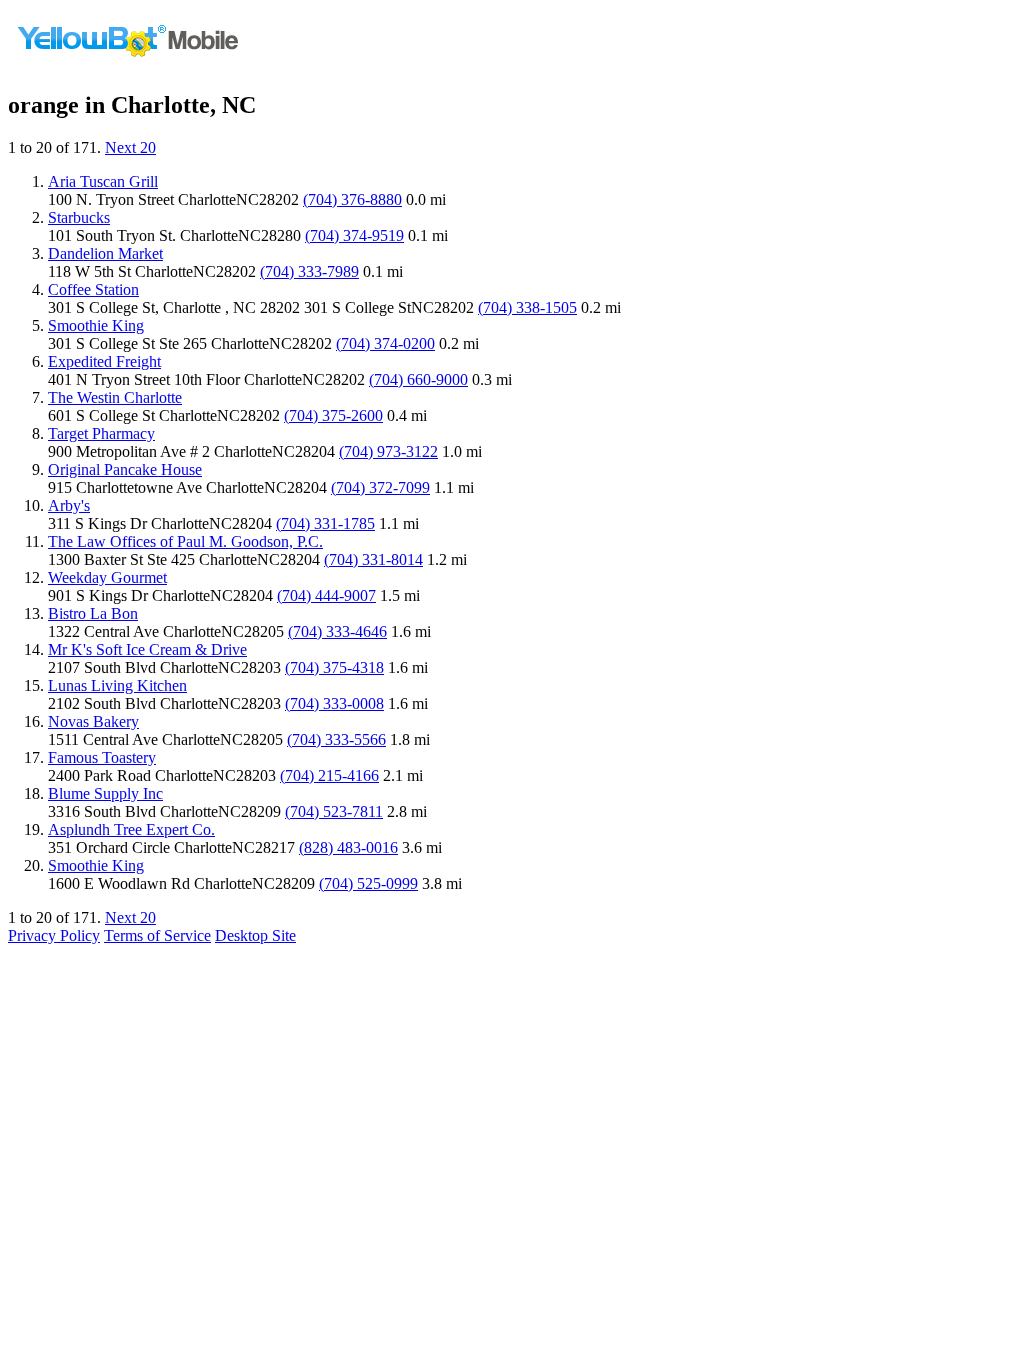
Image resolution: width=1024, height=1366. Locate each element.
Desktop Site (255, 935)
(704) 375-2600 (333, 415)
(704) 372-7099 (380, 487)
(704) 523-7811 (334, 811)
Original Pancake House (125, 469)
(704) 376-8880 (352, 199)
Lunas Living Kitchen (117, 685)
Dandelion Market (105, 253)
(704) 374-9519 (354, 235)
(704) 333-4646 (337, 631)
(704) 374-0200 (385, 343)
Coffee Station (93, 289)
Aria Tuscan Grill (103, 181)
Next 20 (130, 147)
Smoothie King (96, 325)
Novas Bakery (93, 721)
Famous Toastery (102, 757)
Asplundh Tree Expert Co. (131, 829)
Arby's (69, 505)
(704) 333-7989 (309, 271)
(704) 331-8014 (373, 559)
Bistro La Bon (93, 613)
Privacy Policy (54, 935)
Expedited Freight (104, 361)
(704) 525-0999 (368, 883)
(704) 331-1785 (325, 523)
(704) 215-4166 (329, 775)
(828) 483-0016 (348, 847)
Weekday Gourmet (107, 577)
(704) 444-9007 (326, 595)
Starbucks (79, 217)
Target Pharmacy (101, 433)
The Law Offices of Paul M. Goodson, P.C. (185, 541)
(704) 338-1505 (527, 307)
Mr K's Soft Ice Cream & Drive (147, 649)
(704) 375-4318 (334, 667)
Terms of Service (157, 935)
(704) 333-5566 (336, 739)
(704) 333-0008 (334, 703)
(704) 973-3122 (388, 451)
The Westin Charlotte (115, 397)
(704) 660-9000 (418, 379)
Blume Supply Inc (105, 793)
